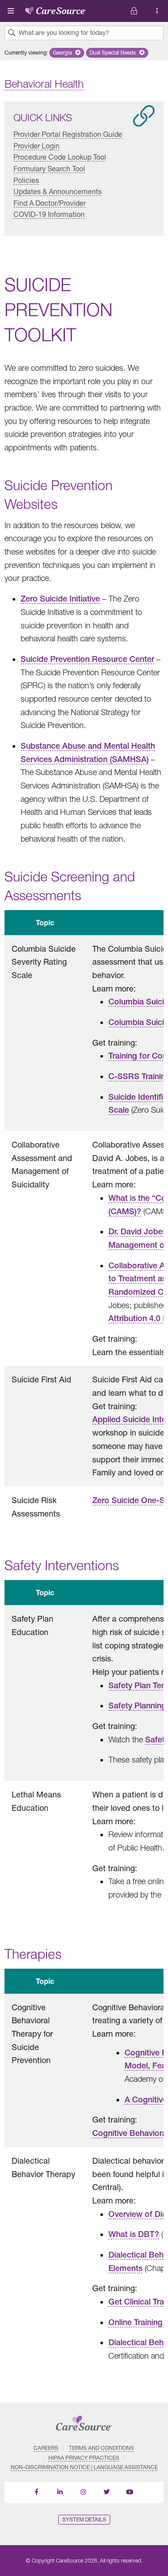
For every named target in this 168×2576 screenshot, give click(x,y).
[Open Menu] (11, 11)
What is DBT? (134, 2234)
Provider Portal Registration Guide (68, 134)
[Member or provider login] (157, 11)
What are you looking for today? (64, 33)
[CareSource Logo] (56, 9)
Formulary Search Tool (49, 168)
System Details (84, 2519)
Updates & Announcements (58, 191)
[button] (67, 53)
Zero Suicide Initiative (60, 599)
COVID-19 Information (49, 214)
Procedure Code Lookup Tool (60, 157)
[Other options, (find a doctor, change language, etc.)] (134, 11)
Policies (26, 180)
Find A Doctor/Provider (50, 203)
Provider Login (37, 146)
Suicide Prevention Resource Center (87, 659)
